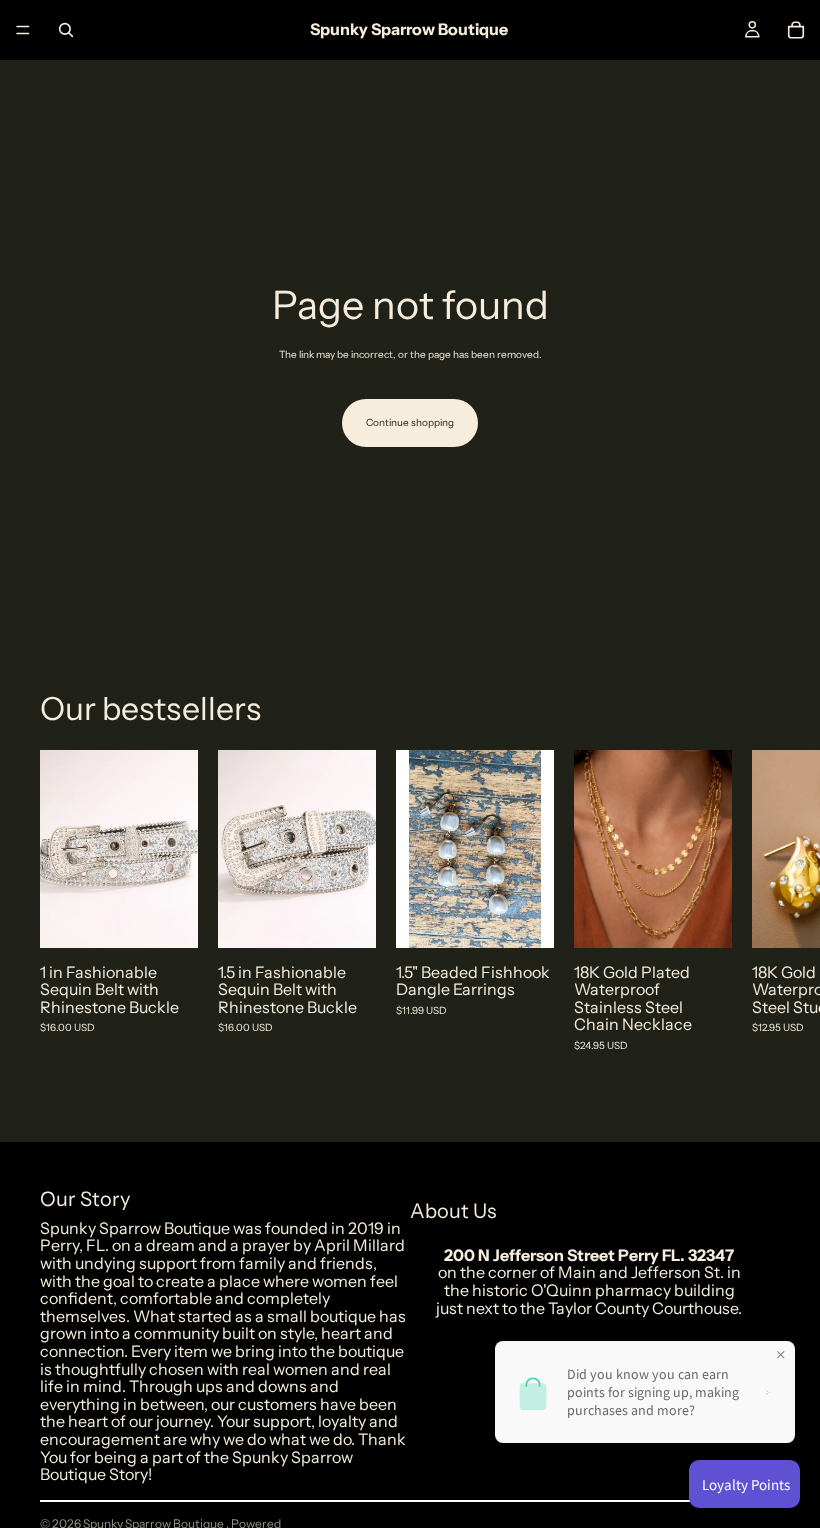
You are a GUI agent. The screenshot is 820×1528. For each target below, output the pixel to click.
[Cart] (796, 30)
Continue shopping (410, 422)
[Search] (66, 30)
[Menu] (23, 30)
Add (184, 916)
